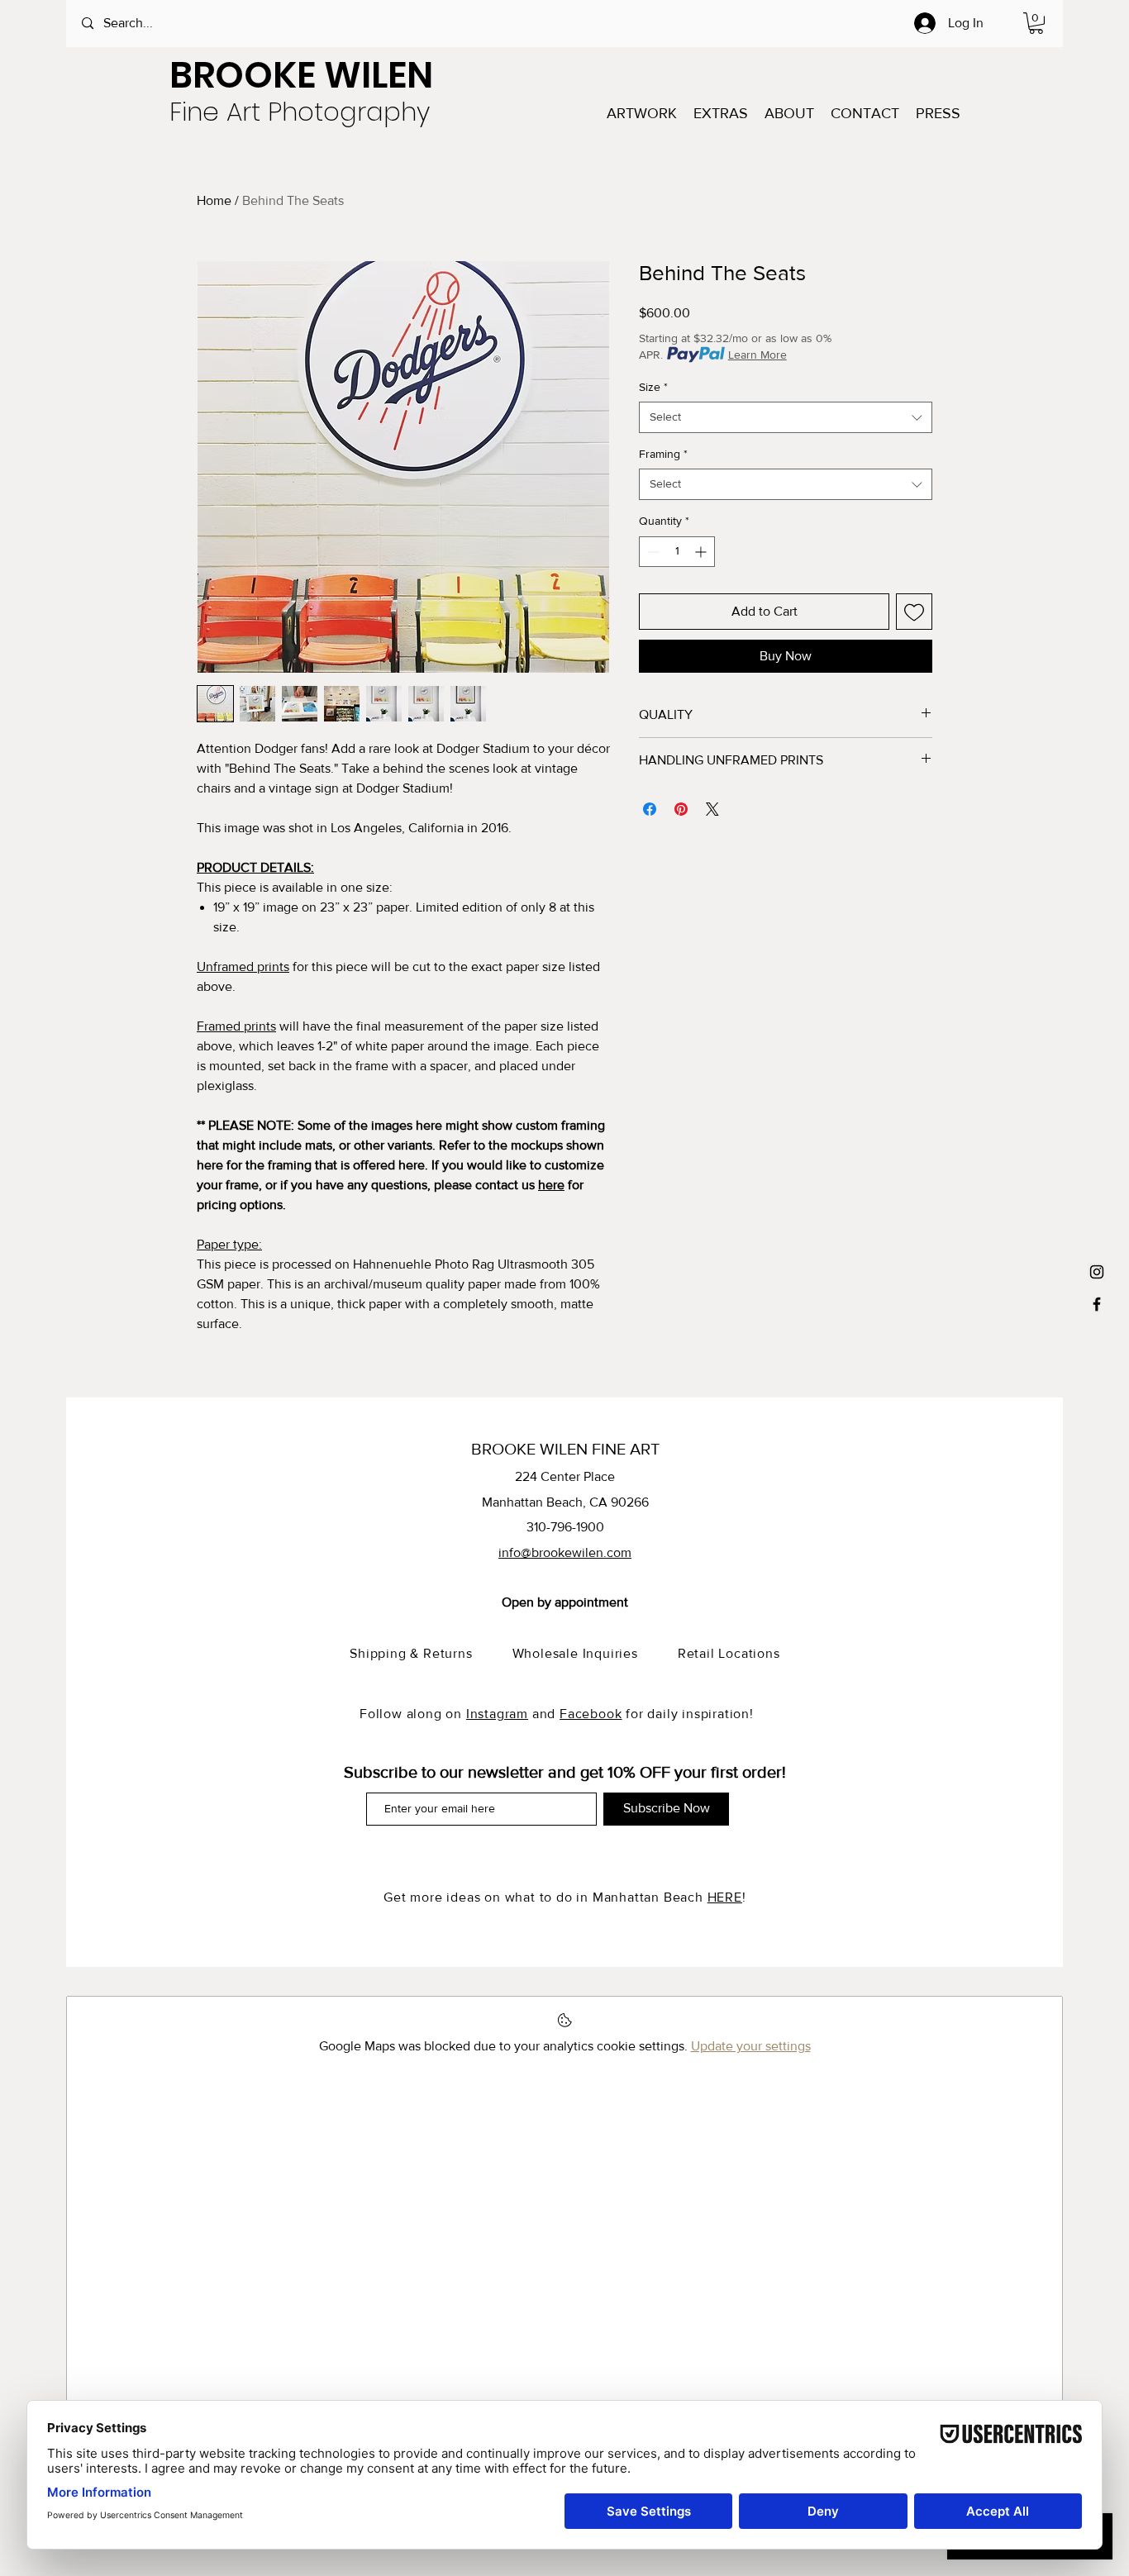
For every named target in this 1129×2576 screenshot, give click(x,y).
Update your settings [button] (751, 2046)
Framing (663, 454)
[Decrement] (652, 552)
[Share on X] (712, 809)
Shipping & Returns (431, 1653)
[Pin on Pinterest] (681, 809)
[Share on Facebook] (650, 809)
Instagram (497, 1714)
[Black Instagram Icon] (1097, 1272)
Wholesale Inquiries (595, 1653)
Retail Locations (729, 1653)
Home (214, 200)
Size (653, 387)
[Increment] (702, 552)
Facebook (591, 1714)
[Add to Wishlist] (914, 612)
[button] (1036, 23)
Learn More (757, 355)
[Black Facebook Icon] (1097, 1304)
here (551, 1185)
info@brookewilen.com (565, 1552)
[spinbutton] (677, 552)
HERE (725, 1897)
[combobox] (786, 417)
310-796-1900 (565, 1527)
